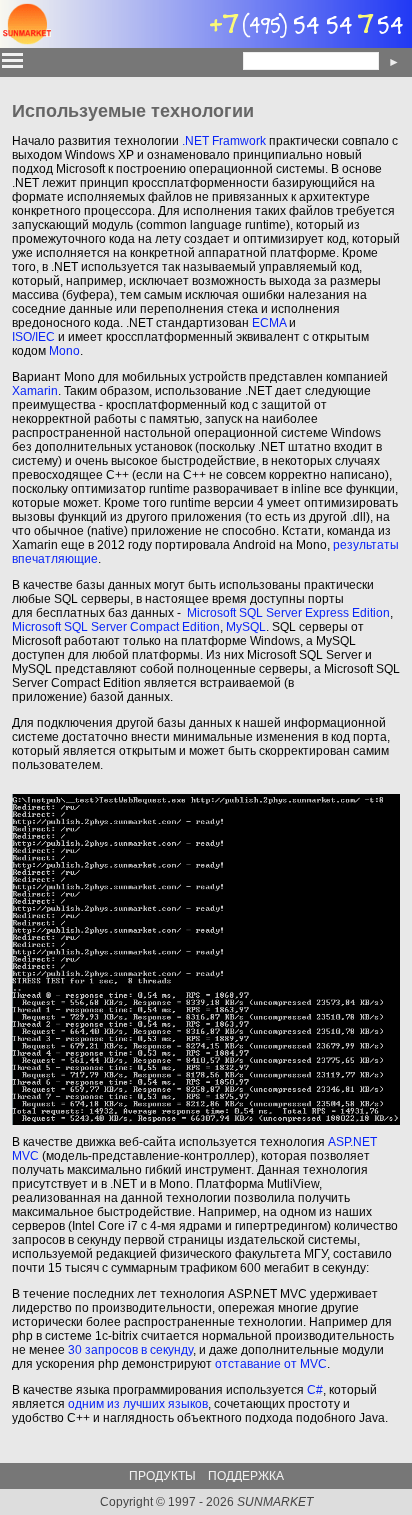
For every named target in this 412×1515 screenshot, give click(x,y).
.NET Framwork (224, 141)
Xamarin (35, 391)
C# (315, 1390)
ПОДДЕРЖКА (246, 1476)
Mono (64, 351)
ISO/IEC (33, 337)
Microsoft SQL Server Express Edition (288, 613)
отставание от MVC (271, 1364)
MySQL (246, 627)
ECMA (269, 323)
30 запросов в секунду (130, 1350)
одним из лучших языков (138, 1404)
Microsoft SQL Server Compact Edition (116, 627)
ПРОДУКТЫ (162, 1476)
